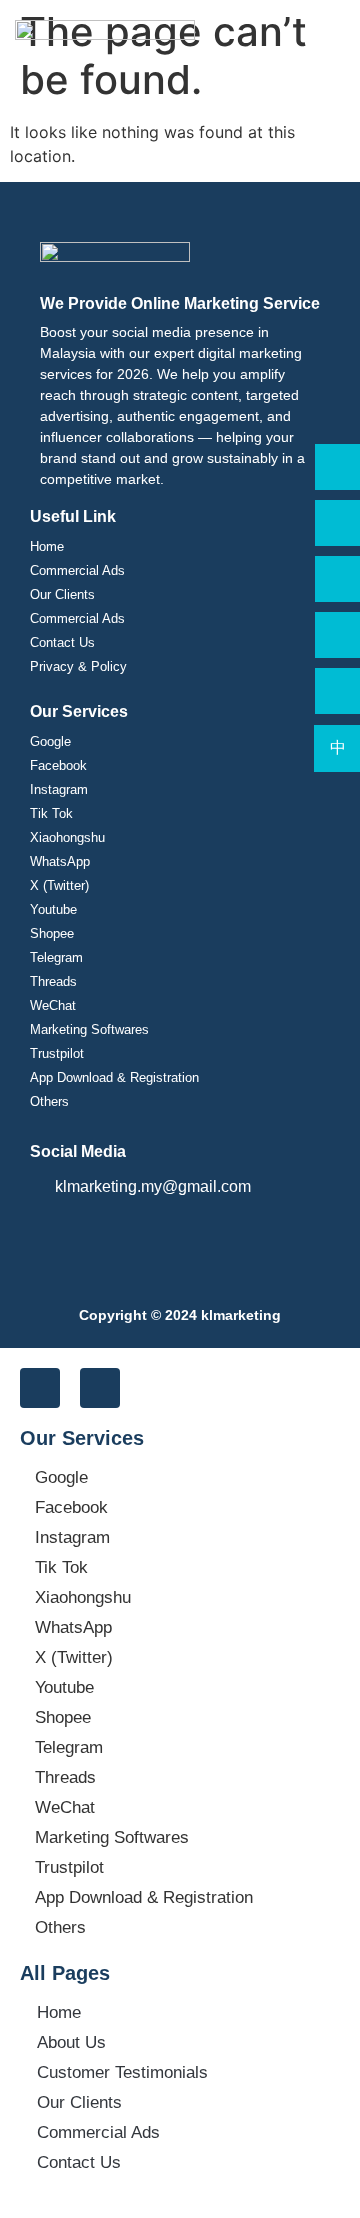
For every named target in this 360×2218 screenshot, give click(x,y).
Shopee (52, 933)
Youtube (53, 909)
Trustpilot (57, 1053)
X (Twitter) (59, 885)
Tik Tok (51, 813)
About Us (71, 2042)
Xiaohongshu (67, 837)
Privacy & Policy (78, 666)
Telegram (56, 957)
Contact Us (62, 642)
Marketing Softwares (89, 1029)
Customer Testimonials (122, 2072)
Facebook (58, 765)
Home (47, 546)
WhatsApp (60, 861)
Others (49, 1101)
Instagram (59, 789)
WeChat (53, 1005)
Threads (53, 981)
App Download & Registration (114, 1077)
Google (50, 741)
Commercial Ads (77, 570)
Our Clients (62, 594)
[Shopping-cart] (40, 1388)
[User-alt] (100, 1388)
